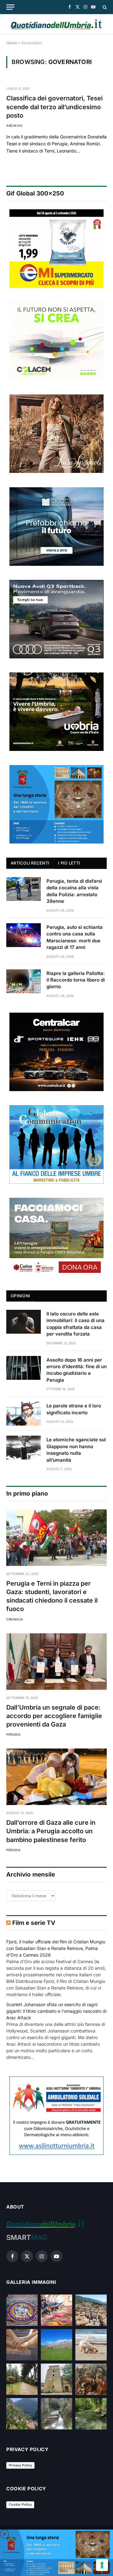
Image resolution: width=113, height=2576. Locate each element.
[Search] (104, 7)
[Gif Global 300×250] (56, 249)
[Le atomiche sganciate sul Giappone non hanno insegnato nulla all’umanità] (24, 1448)
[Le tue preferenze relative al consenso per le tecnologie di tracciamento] (102, 2565)
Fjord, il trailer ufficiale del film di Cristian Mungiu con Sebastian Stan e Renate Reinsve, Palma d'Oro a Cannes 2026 (56, 1948)
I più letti (69, 863)
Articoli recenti (30, 863)
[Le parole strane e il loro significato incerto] (24, 1414)
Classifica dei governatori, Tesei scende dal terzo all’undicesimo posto (54, 107)
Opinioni (20, 1296)
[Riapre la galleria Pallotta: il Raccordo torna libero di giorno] (24, 981)
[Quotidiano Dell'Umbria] (56, 24)
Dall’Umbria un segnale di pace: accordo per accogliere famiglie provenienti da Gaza (54, 1716)
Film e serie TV (34, 1923)
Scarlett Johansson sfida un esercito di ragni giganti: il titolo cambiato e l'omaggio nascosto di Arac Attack (56, 2011)
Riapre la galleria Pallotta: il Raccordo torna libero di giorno (76, 980)
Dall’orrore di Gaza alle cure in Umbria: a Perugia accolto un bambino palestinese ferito (51, 1831)
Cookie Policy (20, 2504)
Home (12, 43)
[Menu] (10, 7)
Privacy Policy (20, 2465)
